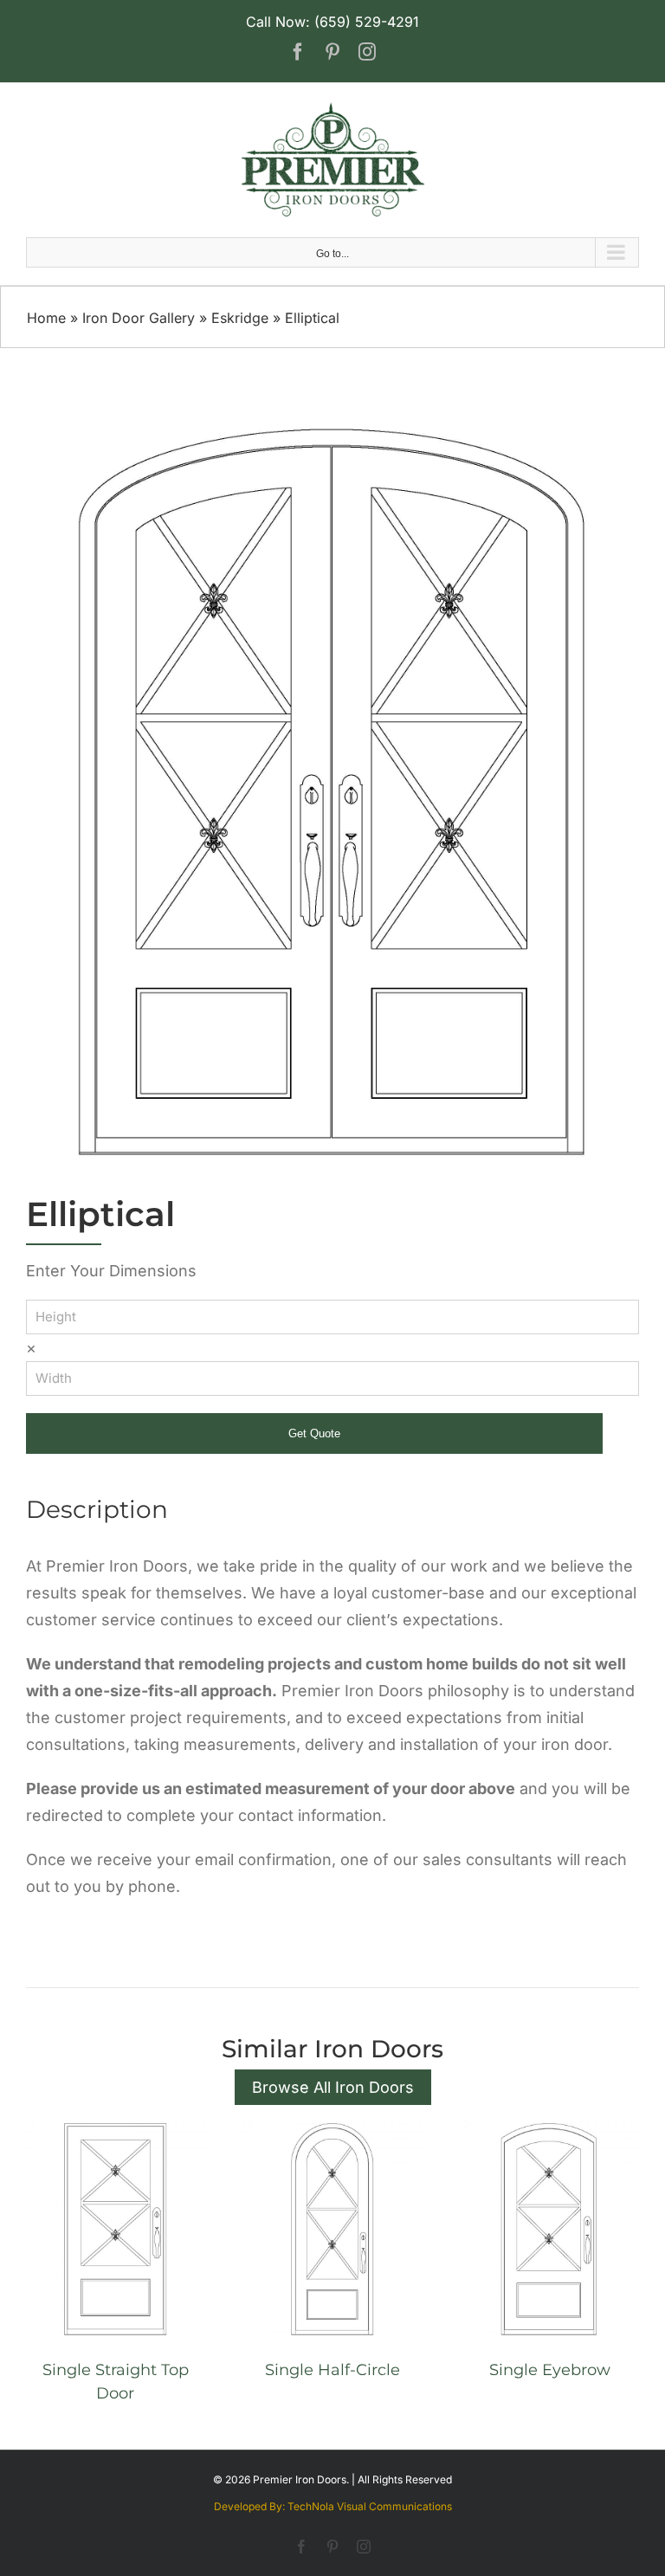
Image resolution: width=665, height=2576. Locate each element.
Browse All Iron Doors (333, 2087)
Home (46, 318)
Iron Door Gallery (139, 318)
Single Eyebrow (550, 2370)
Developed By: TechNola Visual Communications (333, 2506)
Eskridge (240, 318)
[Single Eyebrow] (549, 2123)
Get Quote (314, 1433)
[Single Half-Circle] (333, 2123)
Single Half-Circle (332, 2370)
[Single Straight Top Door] (116, 2123)
